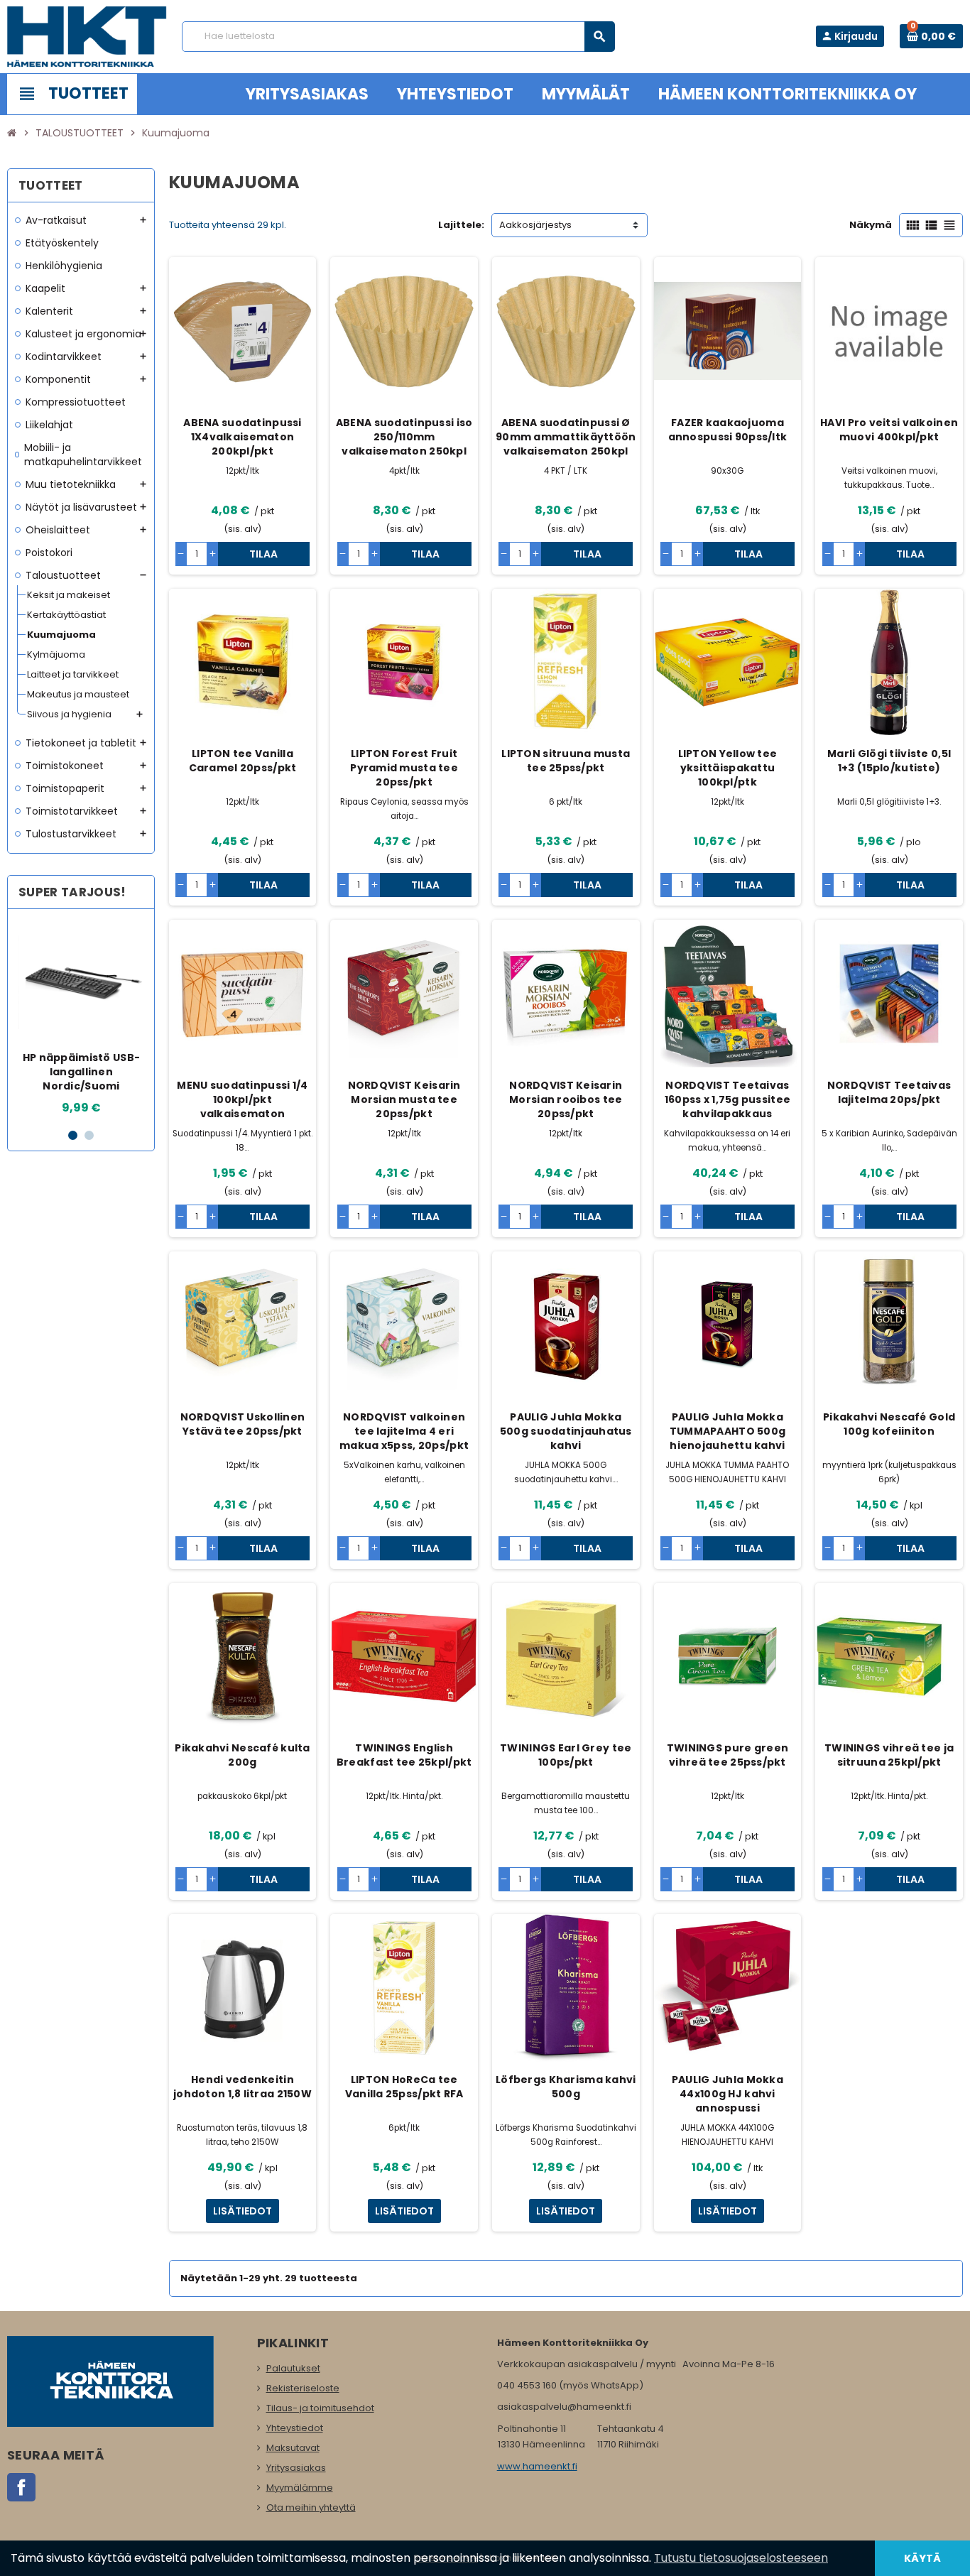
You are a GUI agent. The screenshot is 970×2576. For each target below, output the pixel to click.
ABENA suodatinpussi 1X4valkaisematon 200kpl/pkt (242, 437)
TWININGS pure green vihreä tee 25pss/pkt (727, 1755)
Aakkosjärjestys (535, 225)
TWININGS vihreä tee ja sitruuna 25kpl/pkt (889, 1755)
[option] (82, 1018)
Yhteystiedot (295, 2428)
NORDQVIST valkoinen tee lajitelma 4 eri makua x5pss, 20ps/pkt (404, 1431)
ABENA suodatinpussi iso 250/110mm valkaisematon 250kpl (404, 437)
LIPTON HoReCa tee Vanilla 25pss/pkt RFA (404, 2087)
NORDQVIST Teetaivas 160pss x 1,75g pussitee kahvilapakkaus (727, 1099)
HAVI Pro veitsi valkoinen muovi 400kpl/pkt (889, 430)
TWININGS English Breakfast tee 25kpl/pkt (404, 1755)
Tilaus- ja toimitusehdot (320, 2408)
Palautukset (293, 2368)
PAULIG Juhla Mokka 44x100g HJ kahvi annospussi (727, 2094)
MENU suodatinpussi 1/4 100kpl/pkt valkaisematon (242, 1099)
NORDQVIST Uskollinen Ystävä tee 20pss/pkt (243, 1424)
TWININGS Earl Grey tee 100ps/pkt (566, 1755)
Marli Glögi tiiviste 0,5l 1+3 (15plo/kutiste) (889, 761)
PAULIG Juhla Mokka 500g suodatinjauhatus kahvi (566, 1431)
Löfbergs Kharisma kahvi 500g (566, 2087)
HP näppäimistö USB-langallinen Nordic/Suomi (81, 1072)
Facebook (21, 2487)
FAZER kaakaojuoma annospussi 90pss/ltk (728, 430)
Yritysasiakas (296, 2468)
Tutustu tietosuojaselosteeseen (741, 2558)
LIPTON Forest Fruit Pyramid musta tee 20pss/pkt (404, 768)
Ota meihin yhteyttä (311, 2507)
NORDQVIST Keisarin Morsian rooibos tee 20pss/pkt (566, 1099)
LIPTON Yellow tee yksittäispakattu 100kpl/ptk (728, 768)
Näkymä (871, 225)
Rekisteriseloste (303, 2388)
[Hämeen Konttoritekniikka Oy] (87, 36)
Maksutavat (293, 2448)
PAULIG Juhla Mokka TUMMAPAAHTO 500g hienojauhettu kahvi (727, 1431)
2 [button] (89, 1135)
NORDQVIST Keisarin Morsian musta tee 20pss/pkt (404, 1099)
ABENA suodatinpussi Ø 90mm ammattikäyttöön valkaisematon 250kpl (566, 437)
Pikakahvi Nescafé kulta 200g (242, 1755)
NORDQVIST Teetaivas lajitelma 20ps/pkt (889, 1092)
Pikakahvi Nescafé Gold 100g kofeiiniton (889, 1424)
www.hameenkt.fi (537, 2466)
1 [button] (73, 1135)
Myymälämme (300, 2488)
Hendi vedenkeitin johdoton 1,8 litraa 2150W (243, 2087)
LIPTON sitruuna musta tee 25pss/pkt (566, 761)
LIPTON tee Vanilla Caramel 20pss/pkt (243, 761)
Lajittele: (461, 225)
